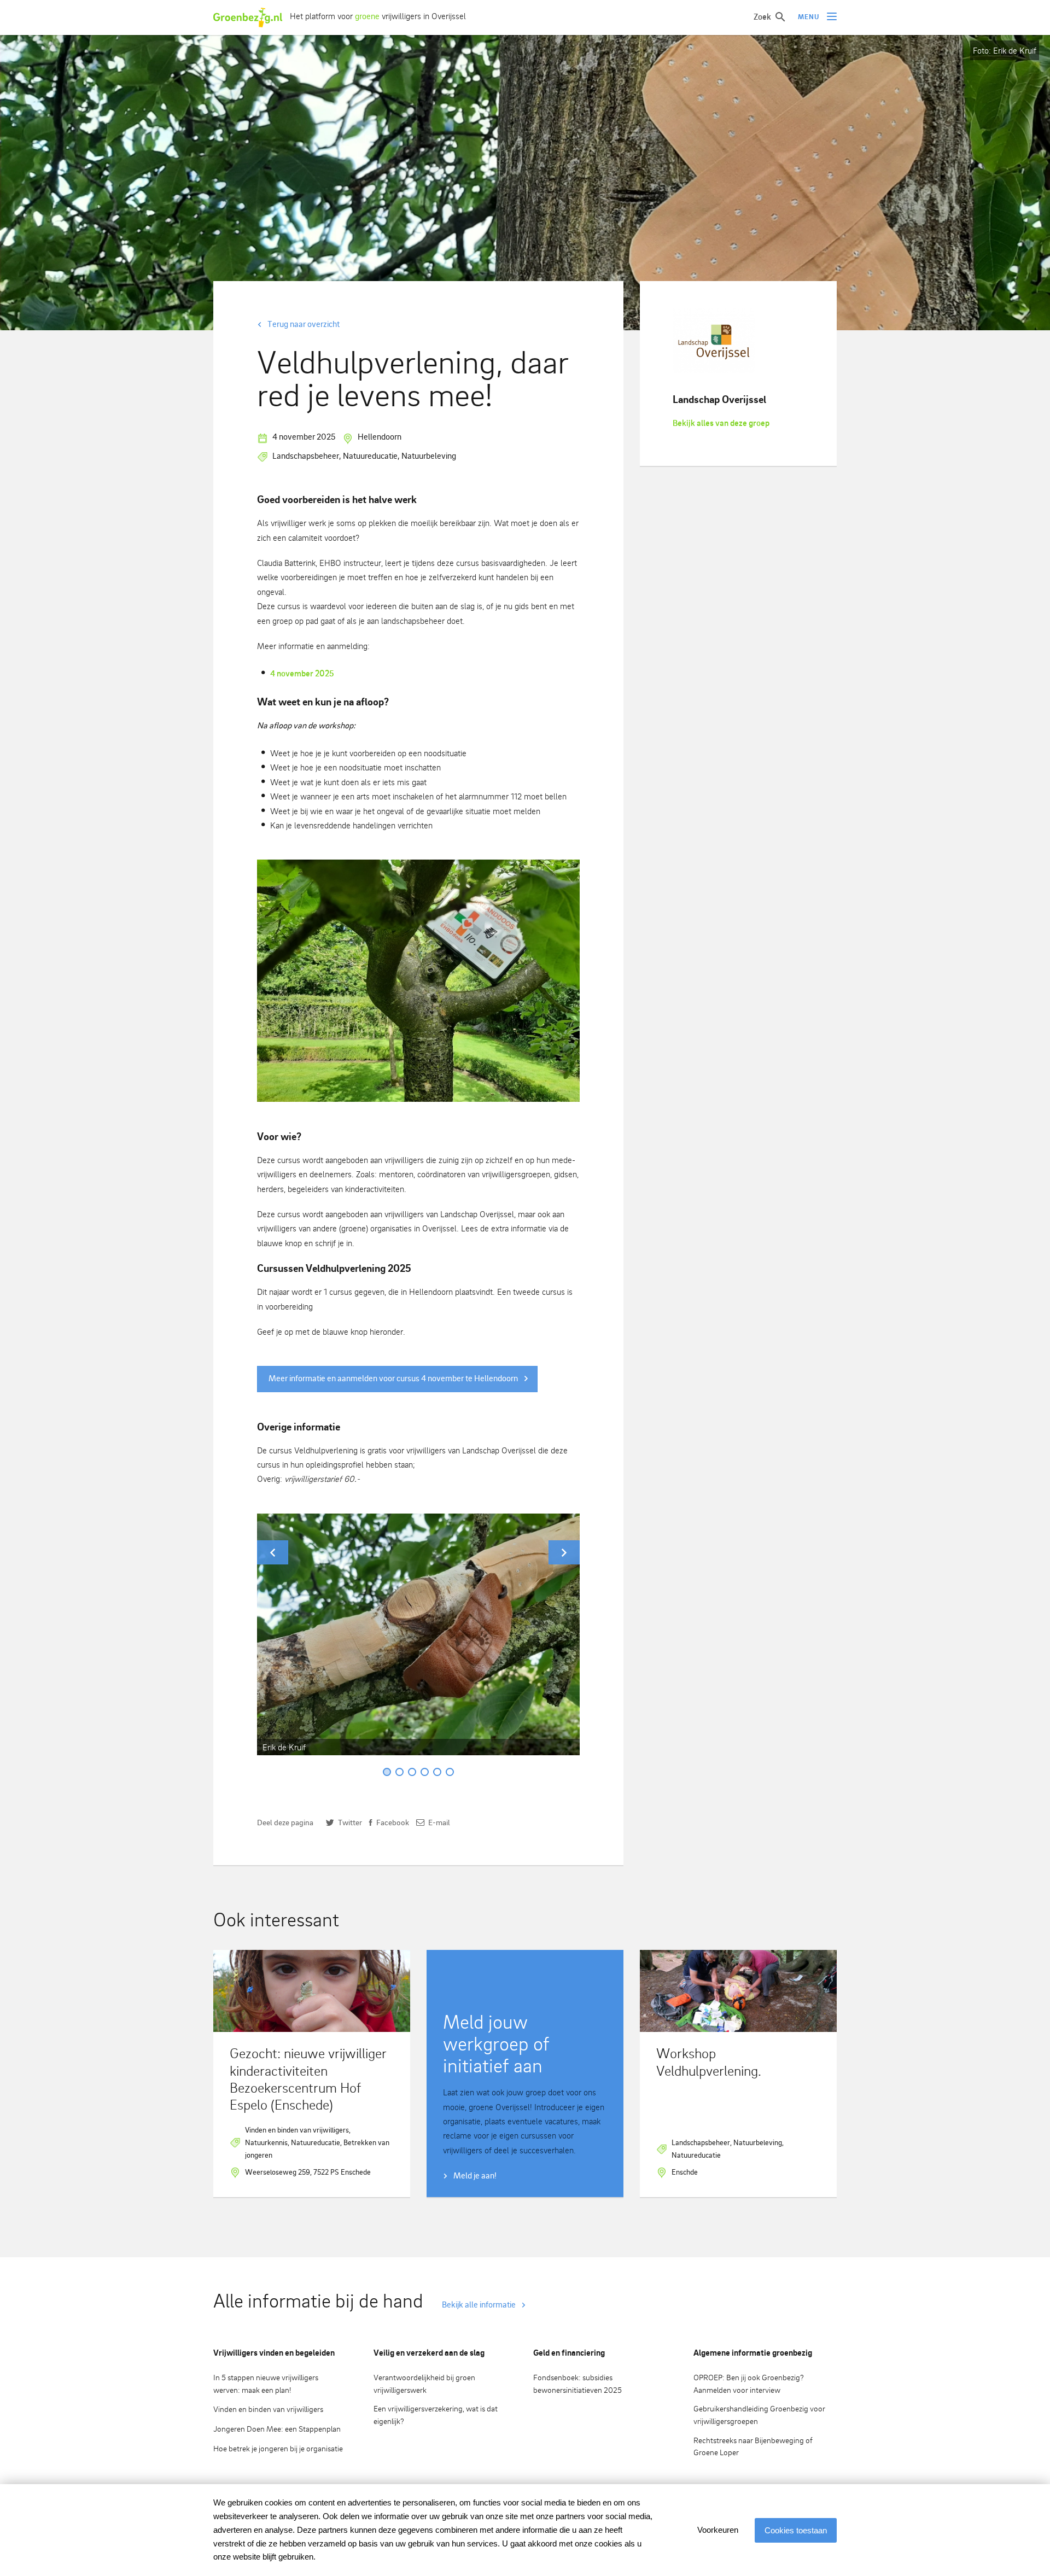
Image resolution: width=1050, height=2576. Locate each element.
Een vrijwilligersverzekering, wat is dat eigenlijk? (436, 2415)
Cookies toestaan (796, 2530)
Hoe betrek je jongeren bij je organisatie (278, 2448)
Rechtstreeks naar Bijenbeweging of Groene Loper (753, 2446)
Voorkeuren (718, 2530)
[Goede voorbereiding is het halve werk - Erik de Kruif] (418, 981)
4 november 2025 (302, 673)
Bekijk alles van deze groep (721, 423)
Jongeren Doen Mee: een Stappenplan (277, 2429)
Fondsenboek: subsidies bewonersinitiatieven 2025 (577, 2384)
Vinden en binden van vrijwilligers (268, 2409)
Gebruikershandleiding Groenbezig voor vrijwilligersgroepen (759, 2415)
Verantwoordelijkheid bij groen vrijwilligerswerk (424, 2384)
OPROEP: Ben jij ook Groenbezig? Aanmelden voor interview (749, 2384)
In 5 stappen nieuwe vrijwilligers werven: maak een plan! (266, 2384)
